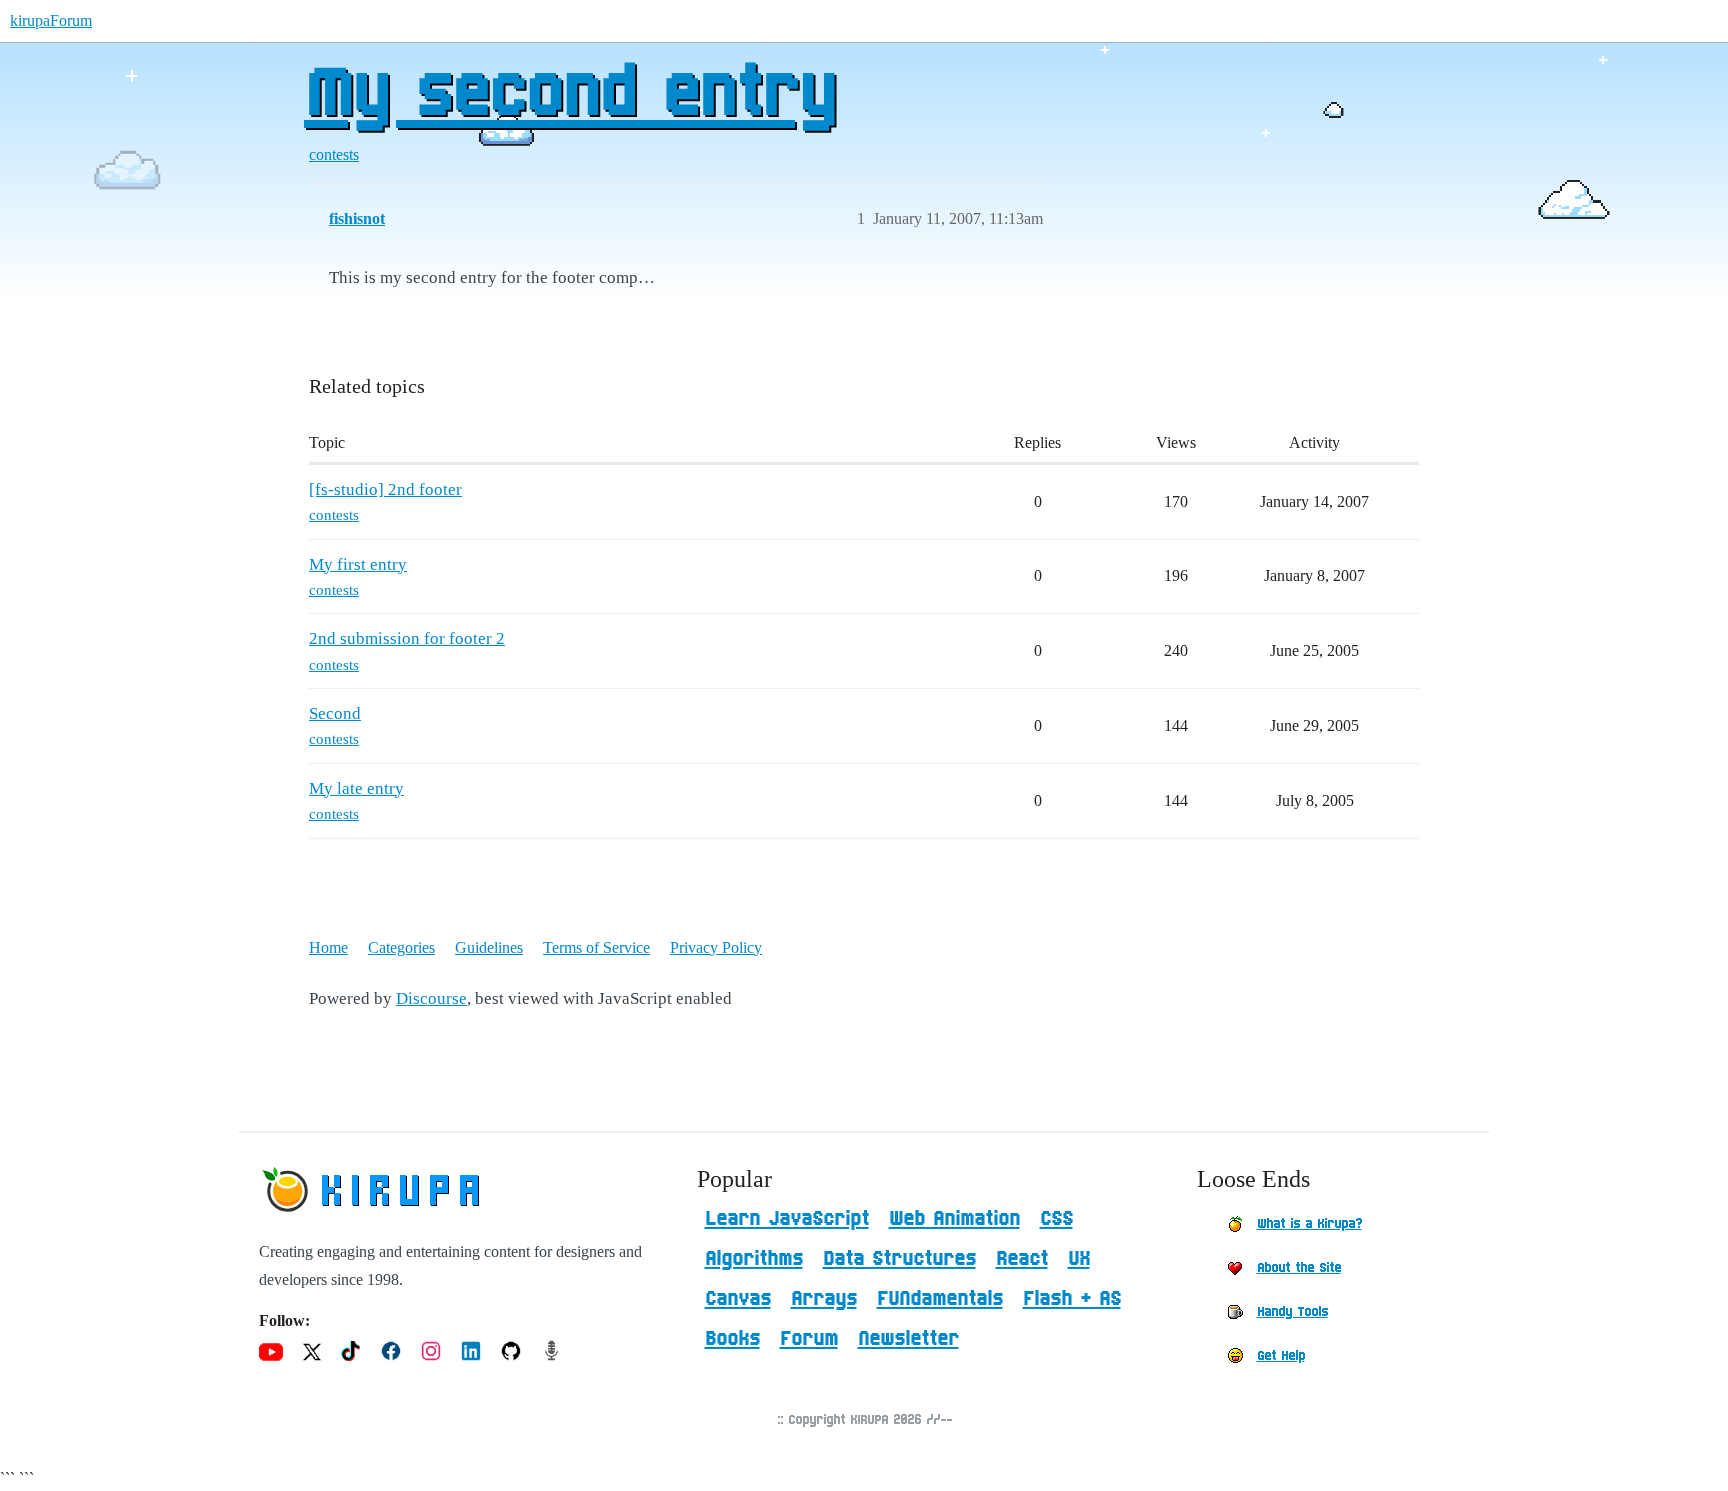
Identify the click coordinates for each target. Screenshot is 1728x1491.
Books (732, 1339)
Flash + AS (1072, 1299)
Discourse (431, 998)
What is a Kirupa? (1309, 1224)
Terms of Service (596, 947)
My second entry (569, 95)
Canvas (738, 1299)
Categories (401, 947)
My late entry (356, 788)
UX (1079, 1259)
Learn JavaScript (787, 1219)
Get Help (1281, 1356)
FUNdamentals (940, 1299)
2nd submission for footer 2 (407, 638)
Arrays (824, 1299)
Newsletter (908, 1339)
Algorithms (754, 1259)
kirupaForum (51, 20)
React (1022, 1259)
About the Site (1299, 1268)
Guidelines (489, 947)
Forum (809, 1339)
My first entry (358, 564)
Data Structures (899, 1259)
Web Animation (954, 1219)
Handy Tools (1292, 1312)
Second (335, 713)
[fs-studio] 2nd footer (385, 489)
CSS (1056, 1219)
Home (328, 947)
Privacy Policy (716, 947)
